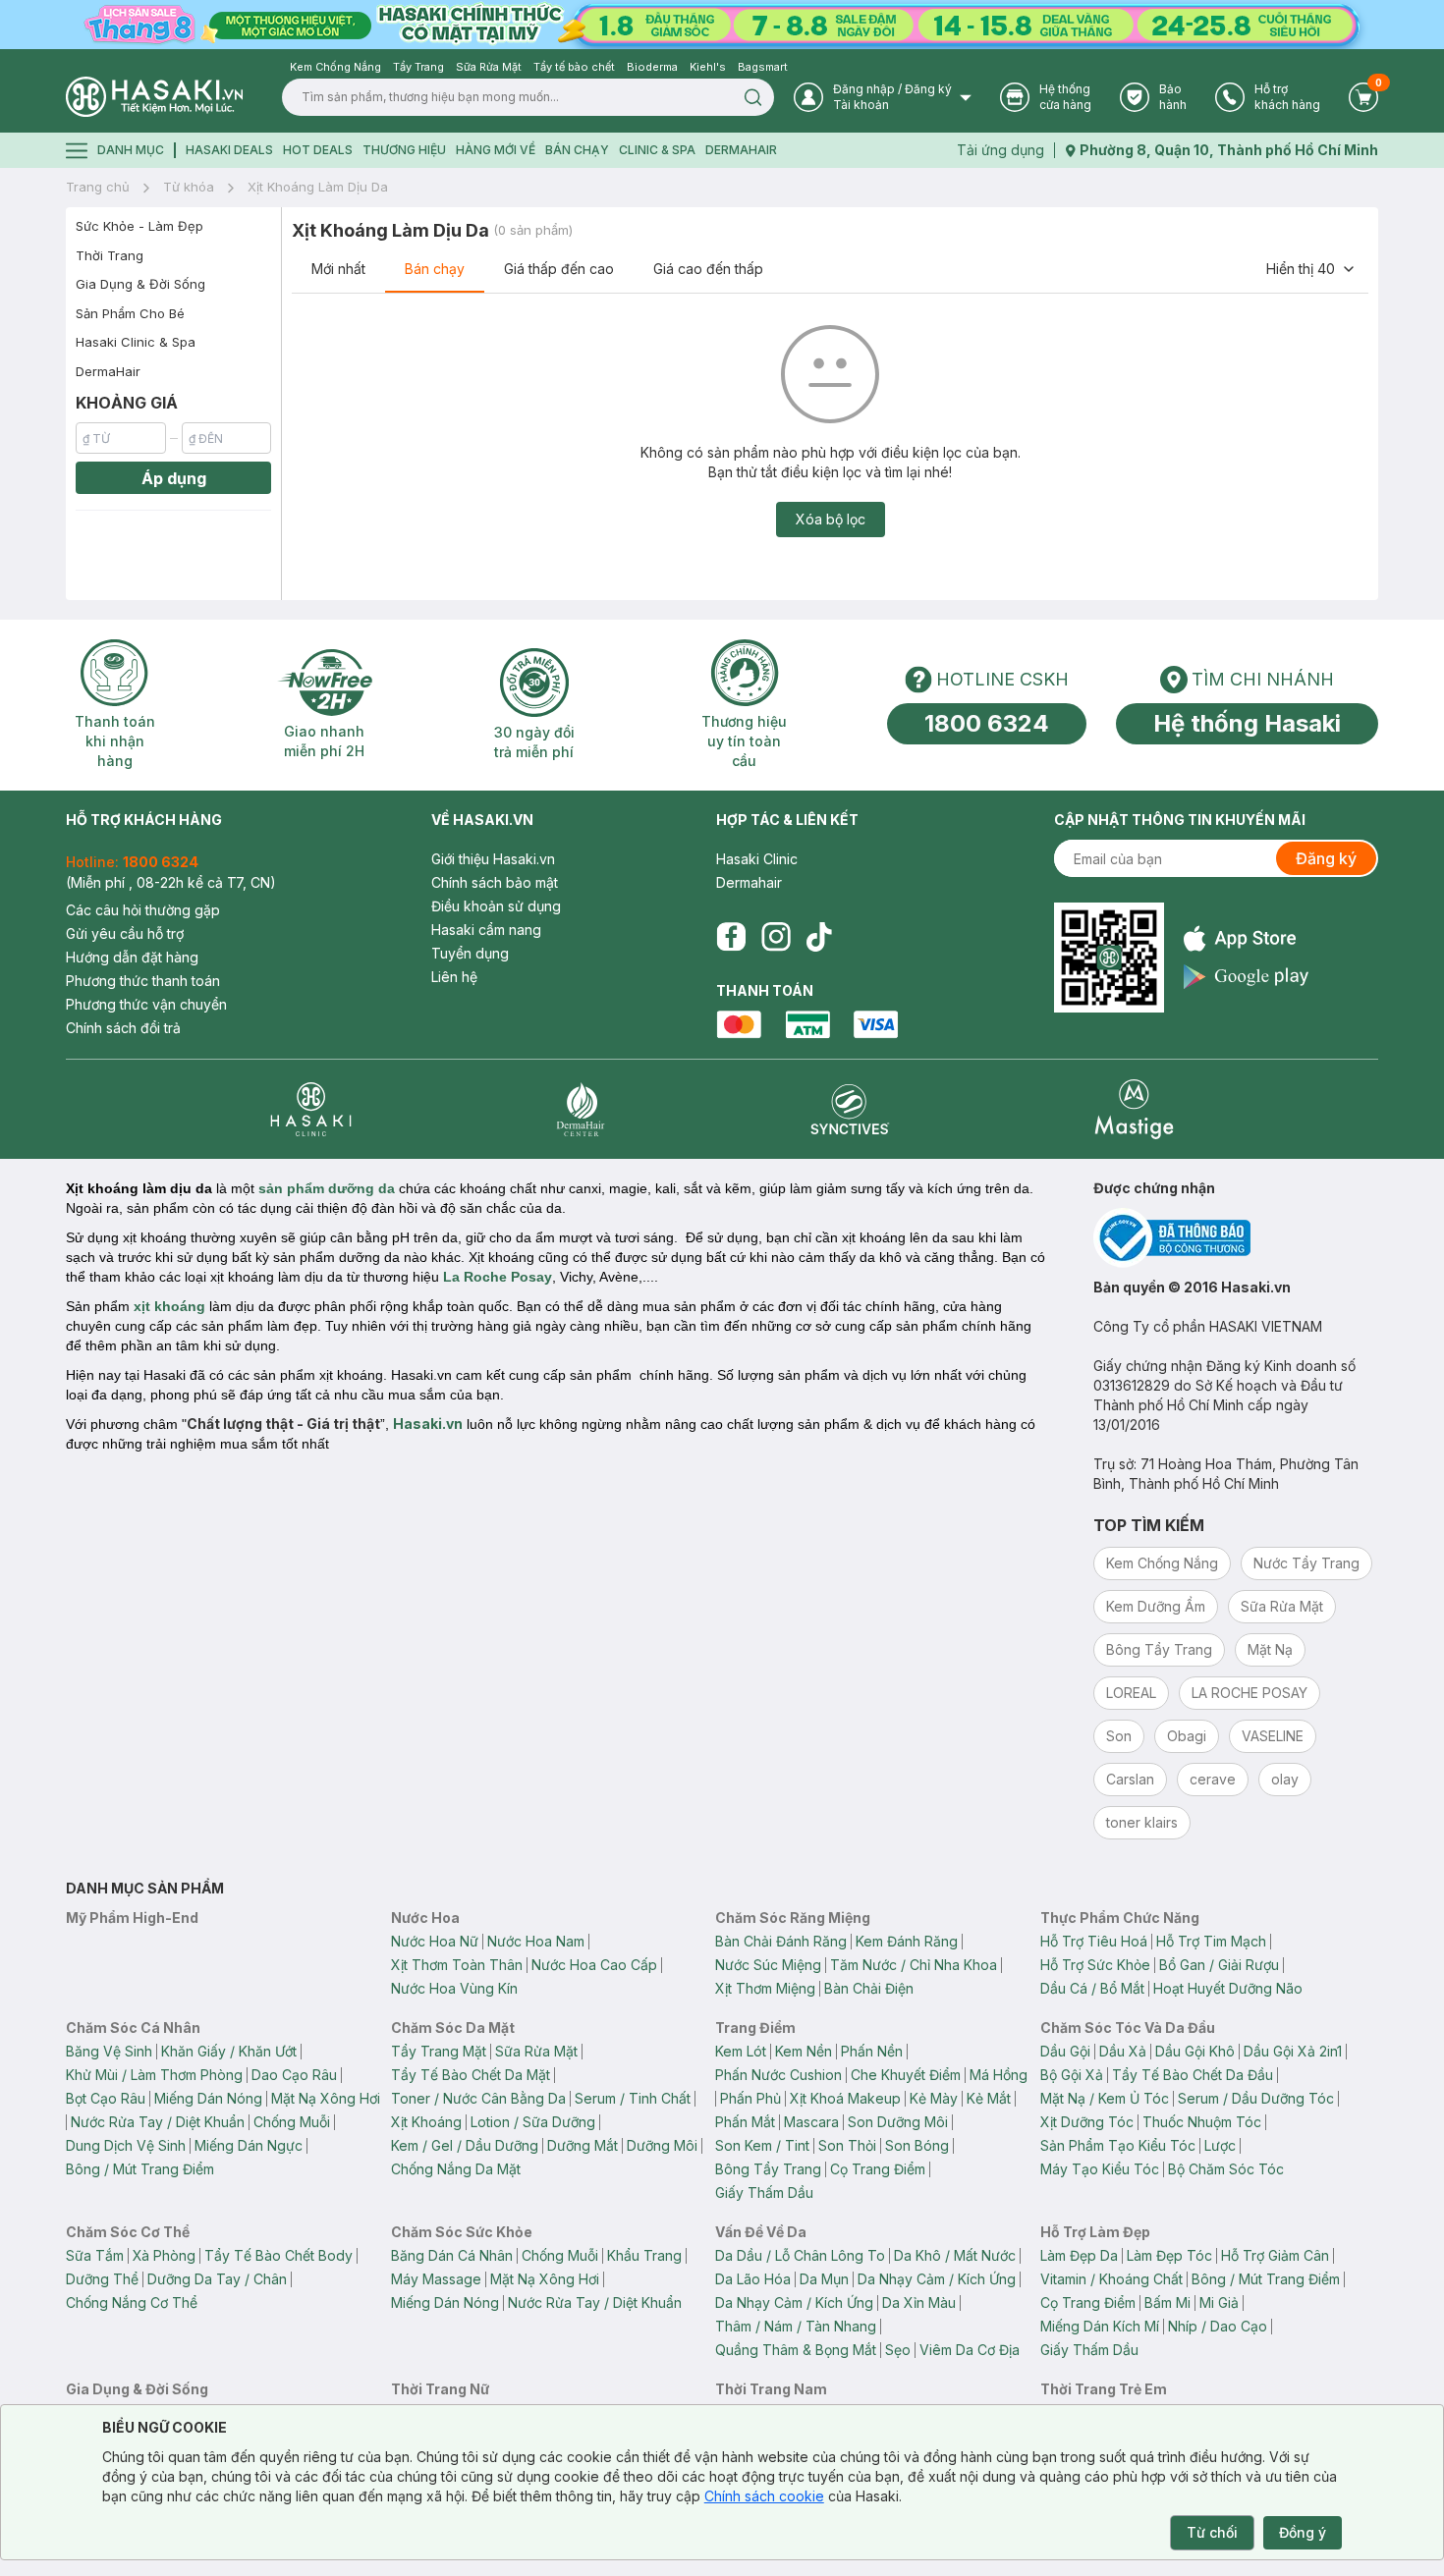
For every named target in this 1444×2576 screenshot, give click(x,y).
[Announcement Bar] (722, 25)
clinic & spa (657, 150)
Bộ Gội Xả (1072, 2075)
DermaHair (741, 150)
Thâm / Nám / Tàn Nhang (796, 2326)
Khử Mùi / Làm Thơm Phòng (154, 2075)
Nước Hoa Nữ (435, 1941)
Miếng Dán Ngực (249, 2145)
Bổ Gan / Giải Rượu (1219, 1965)
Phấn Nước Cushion (778, 2075)
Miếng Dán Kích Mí (1100, 2326)
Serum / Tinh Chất (633, 2098)
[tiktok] (819, 937)
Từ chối (1212, 2532)
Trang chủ (98, 187)
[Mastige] (1134, 1109)
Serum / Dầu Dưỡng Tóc (1256, 2098)
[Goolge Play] (1246, 977)
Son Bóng (917, 2145)
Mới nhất (338, 269)
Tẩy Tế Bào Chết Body (278, 2255)
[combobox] (1311, 269)
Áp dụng (174, 478)
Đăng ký (1326, 858)
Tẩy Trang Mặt (439, 2051)
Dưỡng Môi (662, 2145)
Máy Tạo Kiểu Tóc (1100, 2169)
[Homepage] (154, 97)
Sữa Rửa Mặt (536, 2051)
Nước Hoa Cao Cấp (594, 1965)
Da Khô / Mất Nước (955, 2255)
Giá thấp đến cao (559, 269)
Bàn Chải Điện (869, 1988)
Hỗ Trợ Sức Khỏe (1095, 1965)
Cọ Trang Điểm (878, 2169)
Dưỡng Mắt (583, 2145)
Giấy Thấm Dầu (764, 2192)
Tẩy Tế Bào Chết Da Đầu (1193, 2075)
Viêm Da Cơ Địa (970, 2350)
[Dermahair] (581, 1109)
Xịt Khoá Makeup (845, 2098)
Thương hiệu (404, 150)
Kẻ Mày (934, 2098)
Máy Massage (436, 2279)
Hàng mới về (496, 150)
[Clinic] (311, 1109)
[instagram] (776, 937)
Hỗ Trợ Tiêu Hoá (1094, 1941)
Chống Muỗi (292, 2122)
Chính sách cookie (764, 2496)
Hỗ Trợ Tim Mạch (1211, 1941)
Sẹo (898, 2350)
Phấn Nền (872, 2051)
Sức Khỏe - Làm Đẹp (139, 226)
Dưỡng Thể (102, 2279)
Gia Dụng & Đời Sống (140, 284)
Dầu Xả (1123, 2051)
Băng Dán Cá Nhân (452, 2255)
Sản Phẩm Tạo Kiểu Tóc (1118, 2145)
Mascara (811, 2122)
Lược (1220, 2145)
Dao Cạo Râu (294, 2075)
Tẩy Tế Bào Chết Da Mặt (471, 2075)
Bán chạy (435, 269)
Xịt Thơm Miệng (765, 1988)
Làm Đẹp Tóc (1169, 2255)
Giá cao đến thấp (708, 269)
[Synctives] (850, 1109)
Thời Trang (110, 255)
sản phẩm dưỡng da (327, 1188)
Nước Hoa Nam (536, 1941)
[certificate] (1236, 1238)
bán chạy (577, 150)
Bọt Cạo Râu (106, 2098)
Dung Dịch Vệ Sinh (126, 2145)
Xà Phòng (164, 2255)
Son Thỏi (847, 2145)
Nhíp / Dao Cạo (1218, 2326)
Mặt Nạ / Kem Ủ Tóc (1105, 2098)
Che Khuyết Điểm (906, 2075)
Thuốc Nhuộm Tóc (1202, 2122)
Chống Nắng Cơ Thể (132, 2302)
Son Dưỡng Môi (898, 2122)
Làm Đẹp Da (1079, 2255)
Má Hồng (999, 2075)
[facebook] (731, 937)
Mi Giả (1219, 2302)
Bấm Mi (1167, 2302)
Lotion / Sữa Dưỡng (533, 2122)
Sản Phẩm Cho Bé (130, 313)
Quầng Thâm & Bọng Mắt (796, 2350)
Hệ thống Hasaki (1247, 723)
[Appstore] (1246, 938)
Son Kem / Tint (762, 2145)
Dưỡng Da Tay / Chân (217, 2279)
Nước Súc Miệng (768, 1965)
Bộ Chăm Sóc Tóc (1226, 2169)
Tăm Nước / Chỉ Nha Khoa (914, 1965)
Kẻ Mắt (989, 2098)
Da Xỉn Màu (919, 2302)
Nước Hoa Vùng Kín (454, 1988)
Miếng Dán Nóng (208, 2098)
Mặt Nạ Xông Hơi (326, 2098)
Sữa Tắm (95, 2255)
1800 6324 (987, 723)
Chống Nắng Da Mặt (456, 2169)
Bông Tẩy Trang (768, 2169)
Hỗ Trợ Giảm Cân (1275, 2255)
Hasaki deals (229, 150)
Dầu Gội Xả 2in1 (1293, 2051)
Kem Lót (741, 2051)
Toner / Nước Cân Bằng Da (478, 2098)
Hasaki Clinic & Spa (136, 342)
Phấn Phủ (750, 2098)
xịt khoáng (167, 1306)
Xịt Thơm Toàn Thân (457, 1965)
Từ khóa (189, 187)
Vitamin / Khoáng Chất (1111, 2279)
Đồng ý (1303, 2532)
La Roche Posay (498, 1277)
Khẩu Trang (644, 2255)
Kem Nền (804, 2051)
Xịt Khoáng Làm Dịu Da (318, 187)
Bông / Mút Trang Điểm (140, 2169)
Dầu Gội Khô (1195, 2051)
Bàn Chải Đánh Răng (781, 1941)
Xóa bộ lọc (831, 519)
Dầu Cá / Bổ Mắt (1092, 1988)
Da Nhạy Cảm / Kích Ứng (937, 2279)
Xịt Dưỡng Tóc (1087, 2122)
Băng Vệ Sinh (109, 2051)
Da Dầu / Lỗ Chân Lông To (800, 2255)
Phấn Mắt (745, 2122)
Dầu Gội (1065, 2051)
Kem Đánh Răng (907, 1941)
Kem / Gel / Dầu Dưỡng (465, 2145)
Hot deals (318, 150)
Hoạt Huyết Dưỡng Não (1228, 1988)
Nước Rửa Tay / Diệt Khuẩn (158, 2122)
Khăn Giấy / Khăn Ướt (229, 2051)
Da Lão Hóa (753, 2279)
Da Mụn (824, 2279)
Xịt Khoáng (426, 2122)
